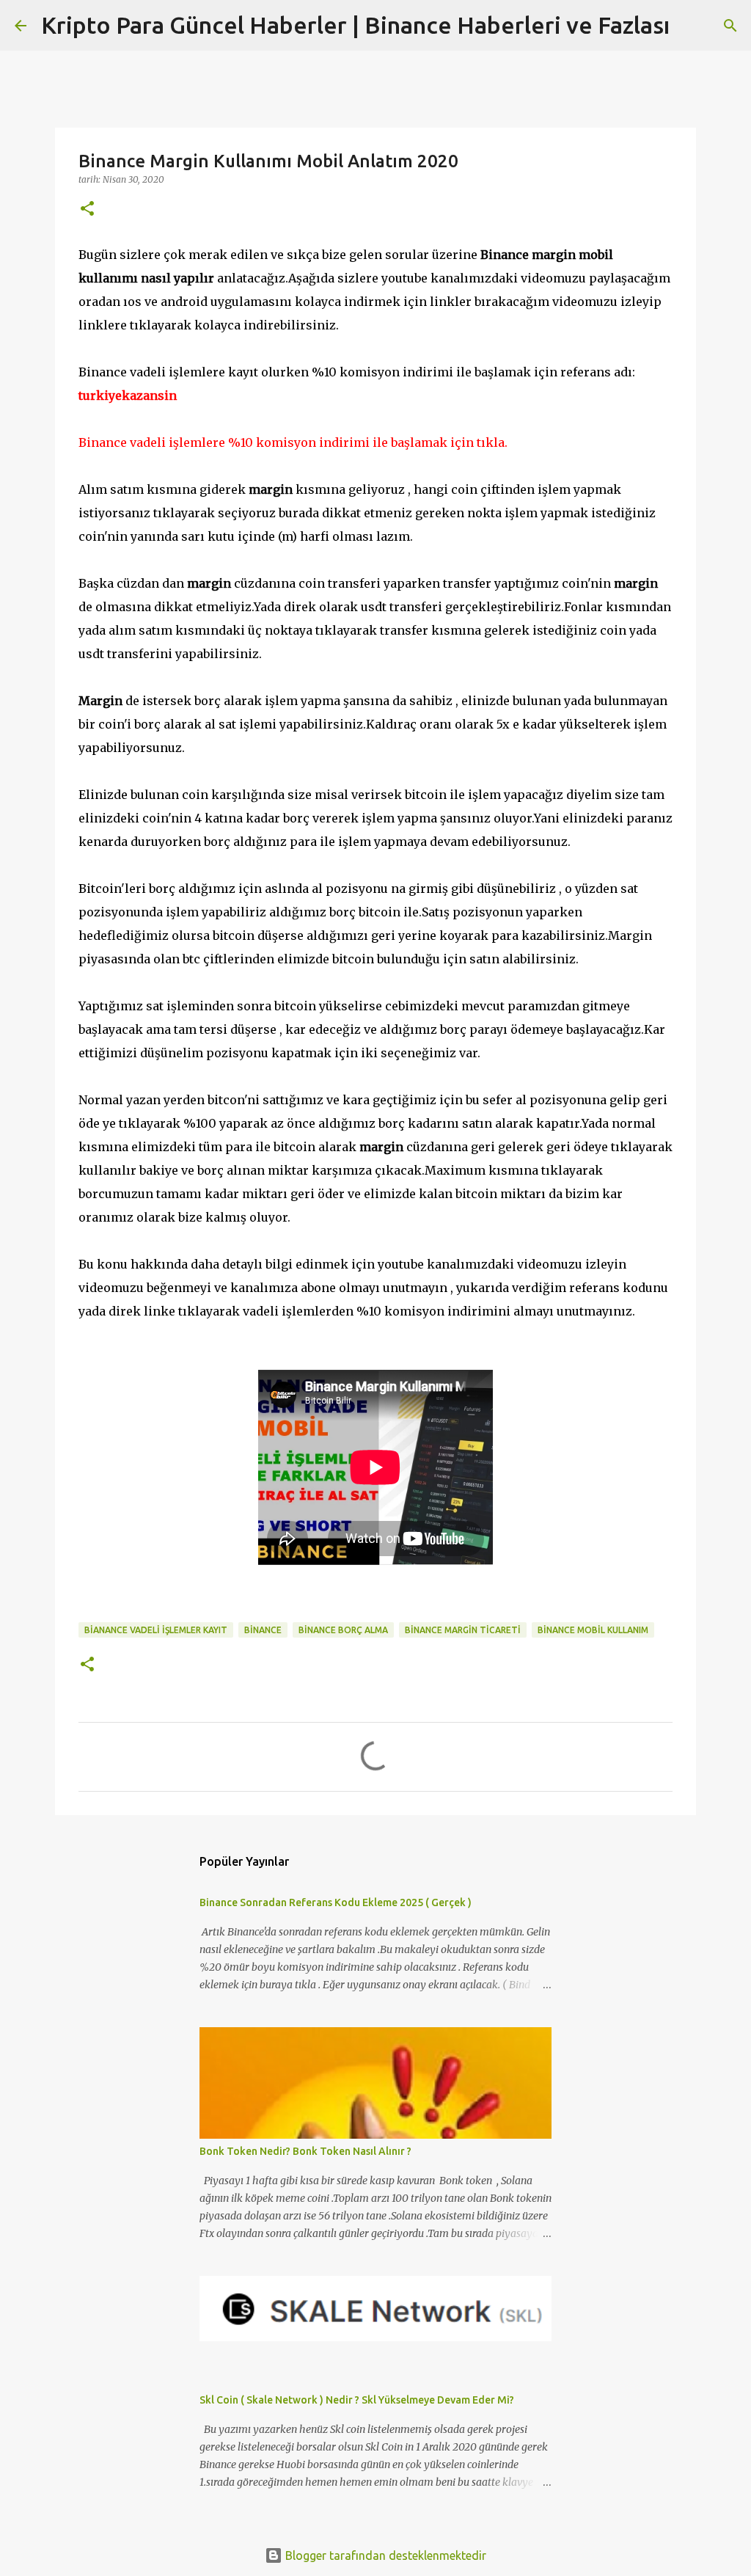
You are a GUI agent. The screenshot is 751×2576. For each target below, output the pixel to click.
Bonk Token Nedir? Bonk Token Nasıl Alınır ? (305, 2151)
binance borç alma (343, 1630)
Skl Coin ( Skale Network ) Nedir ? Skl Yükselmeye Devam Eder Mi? (357, 2400)
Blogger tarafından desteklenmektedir (384, 2555)
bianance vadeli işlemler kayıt (156, 1630)
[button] (87, 209)
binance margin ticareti (463, 1630)
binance (263, 1630)
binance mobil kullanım (593, 1630)
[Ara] (690, 26)
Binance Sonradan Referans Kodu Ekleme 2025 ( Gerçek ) (336, 1902)
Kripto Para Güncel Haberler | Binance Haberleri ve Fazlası (355, 25)
